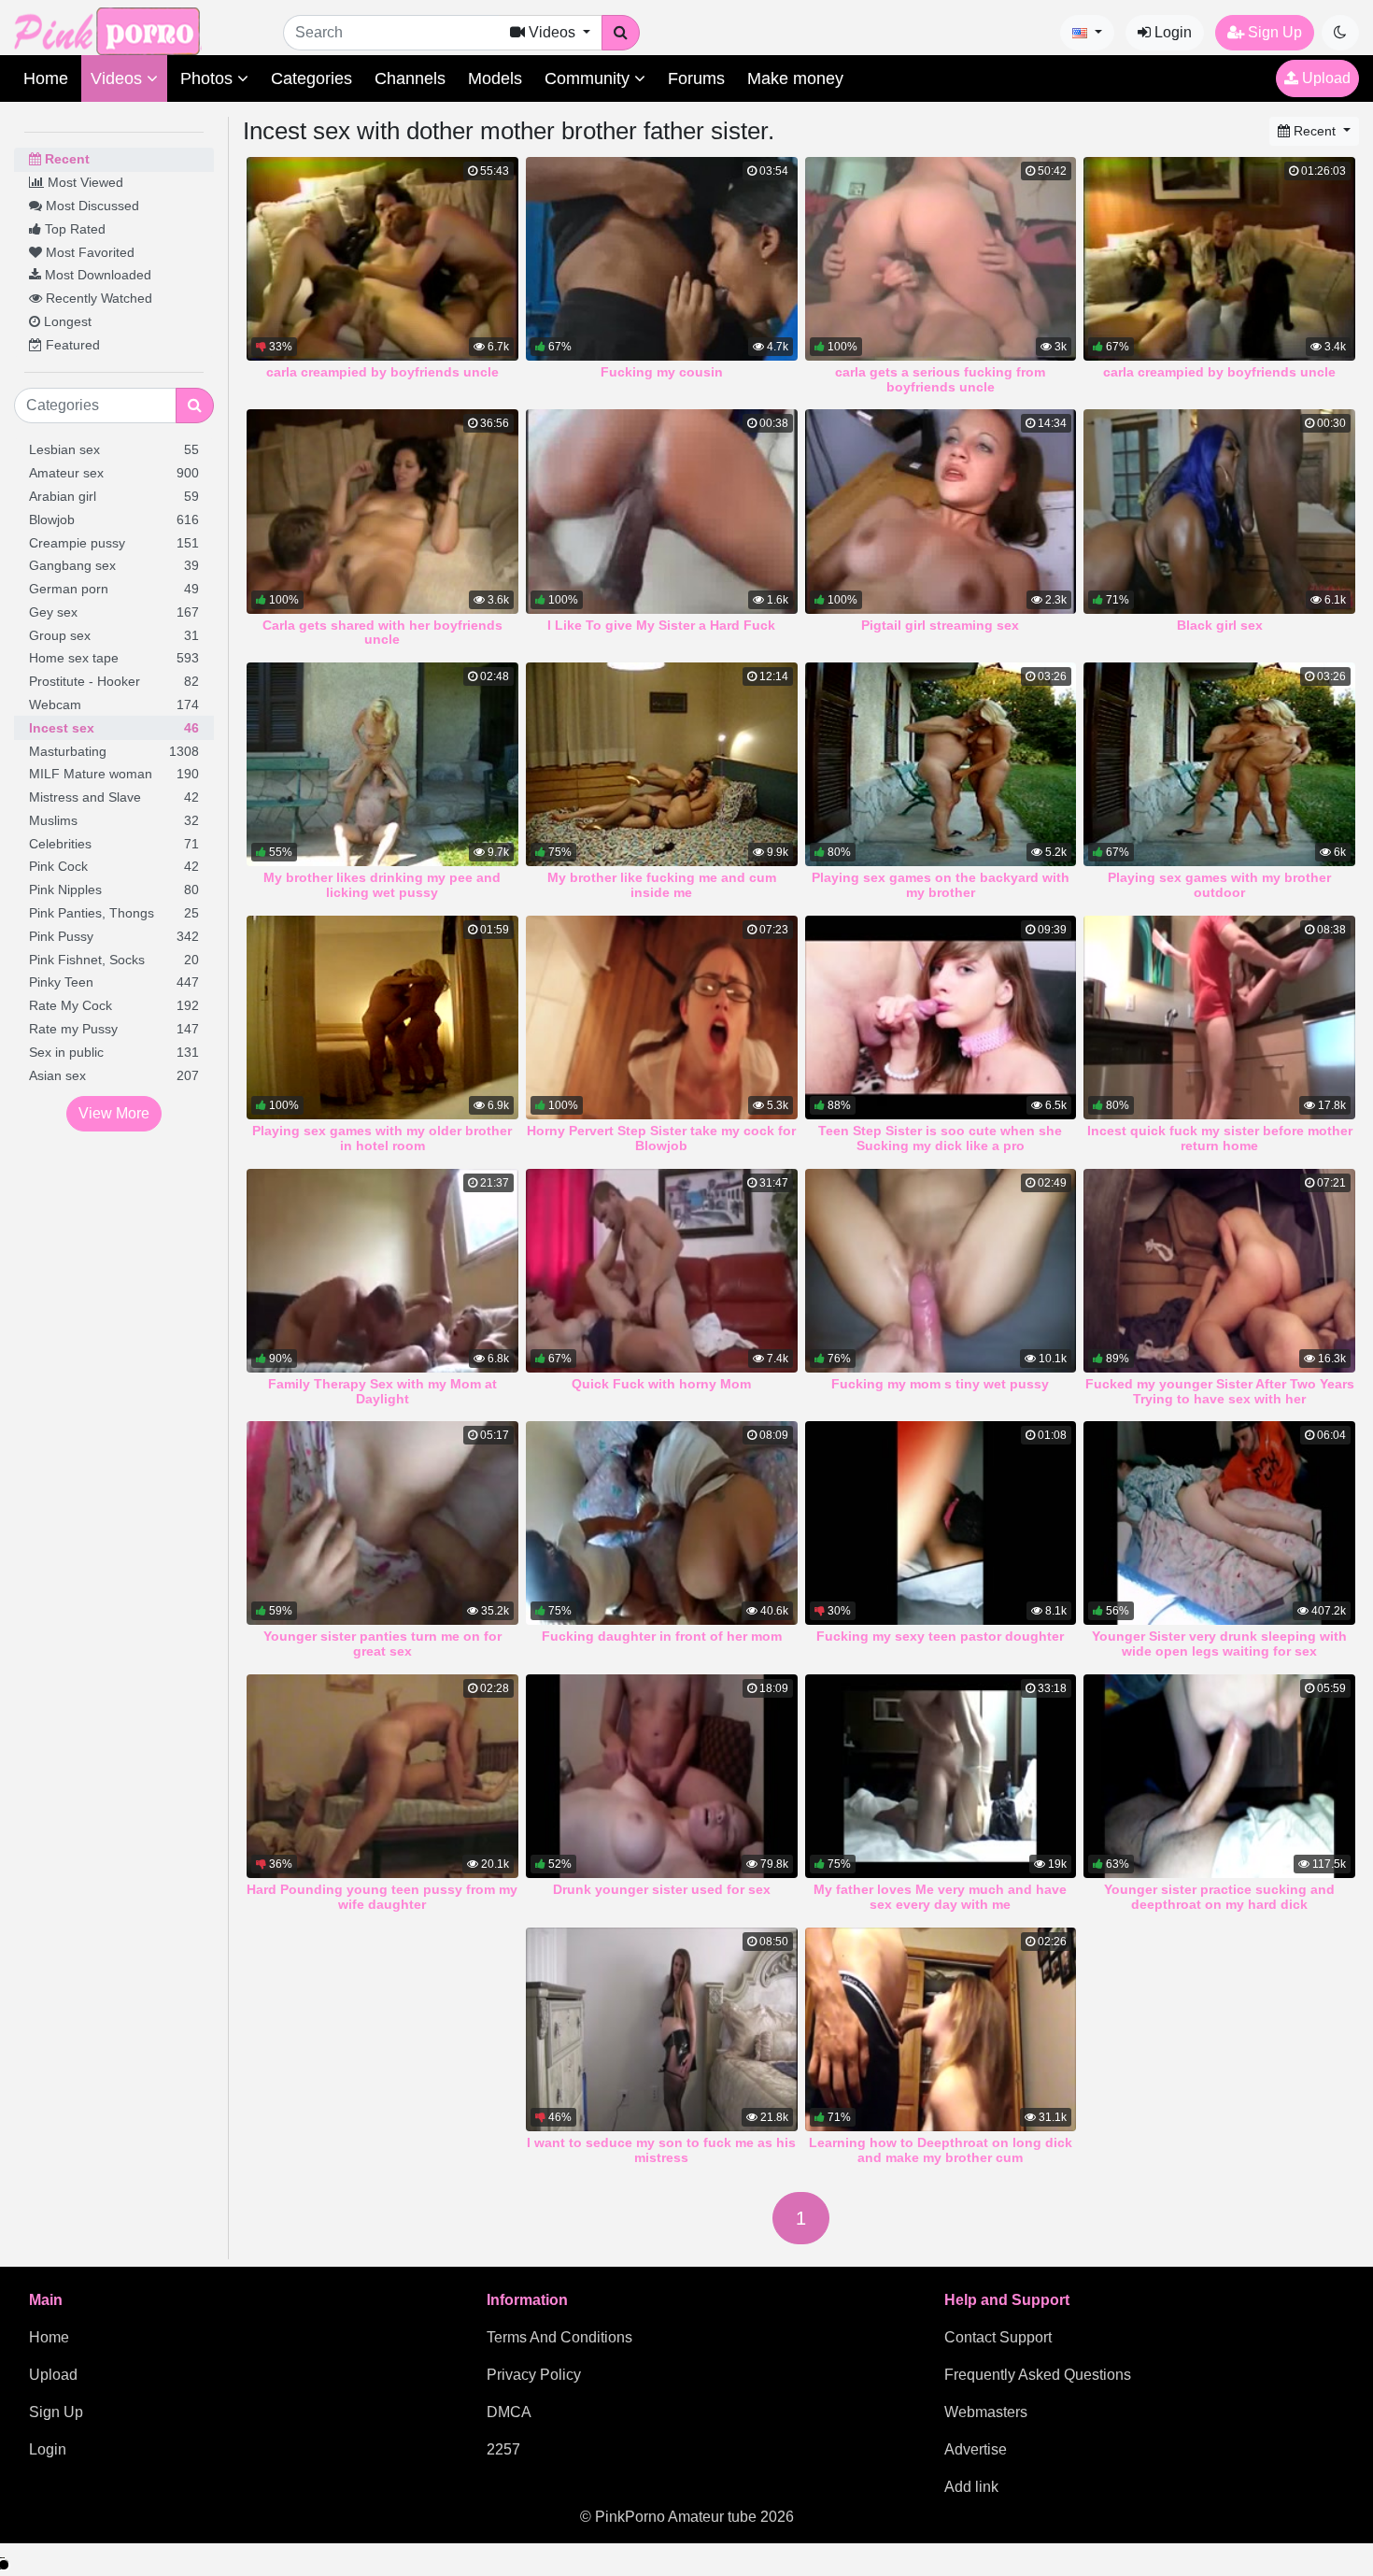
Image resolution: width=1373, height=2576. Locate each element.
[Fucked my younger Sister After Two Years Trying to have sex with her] (1219, 1271)
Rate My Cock (114, 1005)
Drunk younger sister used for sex (662, 1889)
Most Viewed (84, 182)
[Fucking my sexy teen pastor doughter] (941, 1523)
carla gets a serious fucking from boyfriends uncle (940, 379)
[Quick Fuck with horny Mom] (662, 1271)
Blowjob (114, 519)
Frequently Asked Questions (1038, 2375)
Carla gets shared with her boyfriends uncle (382, 633)
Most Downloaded (96, 275)
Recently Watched (97, 298)
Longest (66, 321)
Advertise (976, 2449)
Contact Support (998, 2337)
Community (589, 78)
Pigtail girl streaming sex (940, 625)
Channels (410, 78)
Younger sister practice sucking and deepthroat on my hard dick (1219, 1897)
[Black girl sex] (1219, 511)
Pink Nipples (114, 890)
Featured (71, 345)
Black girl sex (1220, 625)
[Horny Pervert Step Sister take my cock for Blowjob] (662, 1018)
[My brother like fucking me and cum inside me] (662, 764)
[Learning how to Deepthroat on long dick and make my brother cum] (941, 2029)
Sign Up (1273, 32)
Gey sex (114, 612)
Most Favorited (88, 252)
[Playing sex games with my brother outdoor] (1219, 764)
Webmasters (986, 2412)
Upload (1324, 78)
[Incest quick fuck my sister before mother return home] (1219, 1018)
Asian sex (114, 1075)
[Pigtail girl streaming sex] (941, 511)
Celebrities (114, 844)
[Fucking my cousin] (662, 259)
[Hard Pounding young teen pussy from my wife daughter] (382, 1776)
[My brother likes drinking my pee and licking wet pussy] (382, 764)
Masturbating (114, 751)
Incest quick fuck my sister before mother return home (1220, 1138)
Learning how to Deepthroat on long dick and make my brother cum (941, 2150)
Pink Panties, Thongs (114, 913)
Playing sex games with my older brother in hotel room (382, 1138)
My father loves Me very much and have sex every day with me (940, 1897)
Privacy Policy (534, 2375)
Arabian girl (114, 496)
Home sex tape (114, 658)
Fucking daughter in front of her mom (662, 1636)
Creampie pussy (114, 543)
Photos (209, 78)
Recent (65, 159)
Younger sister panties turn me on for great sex (382, 1644)
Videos (119, 78)
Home (46, 78)
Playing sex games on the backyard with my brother (941, 885)
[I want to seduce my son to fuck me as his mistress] (662, 2029)
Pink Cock (114, 866)
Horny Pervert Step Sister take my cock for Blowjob (661, 1138)
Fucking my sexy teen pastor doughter (940, 1636)
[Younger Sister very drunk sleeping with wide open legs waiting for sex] (1219, 1523)
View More (114, 1113)
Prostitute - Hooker (114, 681)
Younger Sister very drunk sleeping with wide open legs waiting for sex (1219, 1644)
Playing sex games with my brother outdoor (1219, 885)
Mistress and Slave (114, 797)
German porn (114, 589)
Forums (696, 78)
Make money (795, 78)
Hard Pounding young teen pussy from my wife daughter (382, 1897)
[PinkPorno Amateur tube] (126, 30)
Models (495, 78)
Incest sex (114, 728)
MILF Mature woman (114, 774)
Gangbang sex (114, 565)
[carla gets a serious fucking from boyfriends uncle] (941, 259)
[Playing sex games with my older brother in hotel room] (382, 1018)
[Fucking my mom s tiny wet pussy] (941, 1271)
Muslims (114, 820)
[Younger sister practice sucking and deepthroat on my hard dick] (1219, 1776)
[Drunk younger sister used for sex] (662, 1776)
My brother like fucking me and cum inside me (662, 885)
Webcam (114, 704)
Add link (971, 2487)
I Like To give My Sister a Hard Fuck (661, 625)
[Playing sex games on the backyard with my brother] (941, 764)
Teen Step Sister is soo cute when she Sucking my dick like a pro (940, 1138)
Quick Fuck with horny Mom (661, 1384)
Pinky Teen (114, 982)
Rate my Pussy (114, 1029)
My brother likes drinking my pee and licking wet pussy (382, 885)
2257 (503, 2449)
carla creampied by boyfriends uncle (382, 372)
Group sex (114, 635)
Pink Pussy (114, 936)
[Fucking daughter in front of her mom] (662, 1523)
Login (1171, 32)
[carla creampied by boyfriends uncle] (382, 259)
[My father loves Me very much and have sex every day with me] (941, 1776)
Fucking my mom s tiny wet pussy (940, 1384)
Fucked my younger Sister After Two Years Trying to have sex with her (1220, 1391)
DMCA (509, 2412)
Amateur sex (114, 473)
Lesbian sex (114, 449)
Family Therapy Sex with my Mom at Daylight (382, 1391)
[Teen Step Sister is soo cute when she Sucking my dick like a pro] (941, 1018)
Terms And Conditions (559, 2337)
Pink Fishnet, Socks (114, 960)
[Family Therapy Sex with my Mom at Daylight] (382, 1271)
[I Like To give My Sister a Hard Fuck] (662, 511)
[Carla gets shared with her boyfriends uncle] (382, 511)
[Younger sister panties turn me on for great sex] (382, 1523)
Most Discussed (91, 206)
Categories (311, 78)
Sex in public (114, 1052)
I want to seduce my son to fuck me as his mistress (661, 2150)
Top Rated (73, 229)
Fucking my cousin (662, 372)
